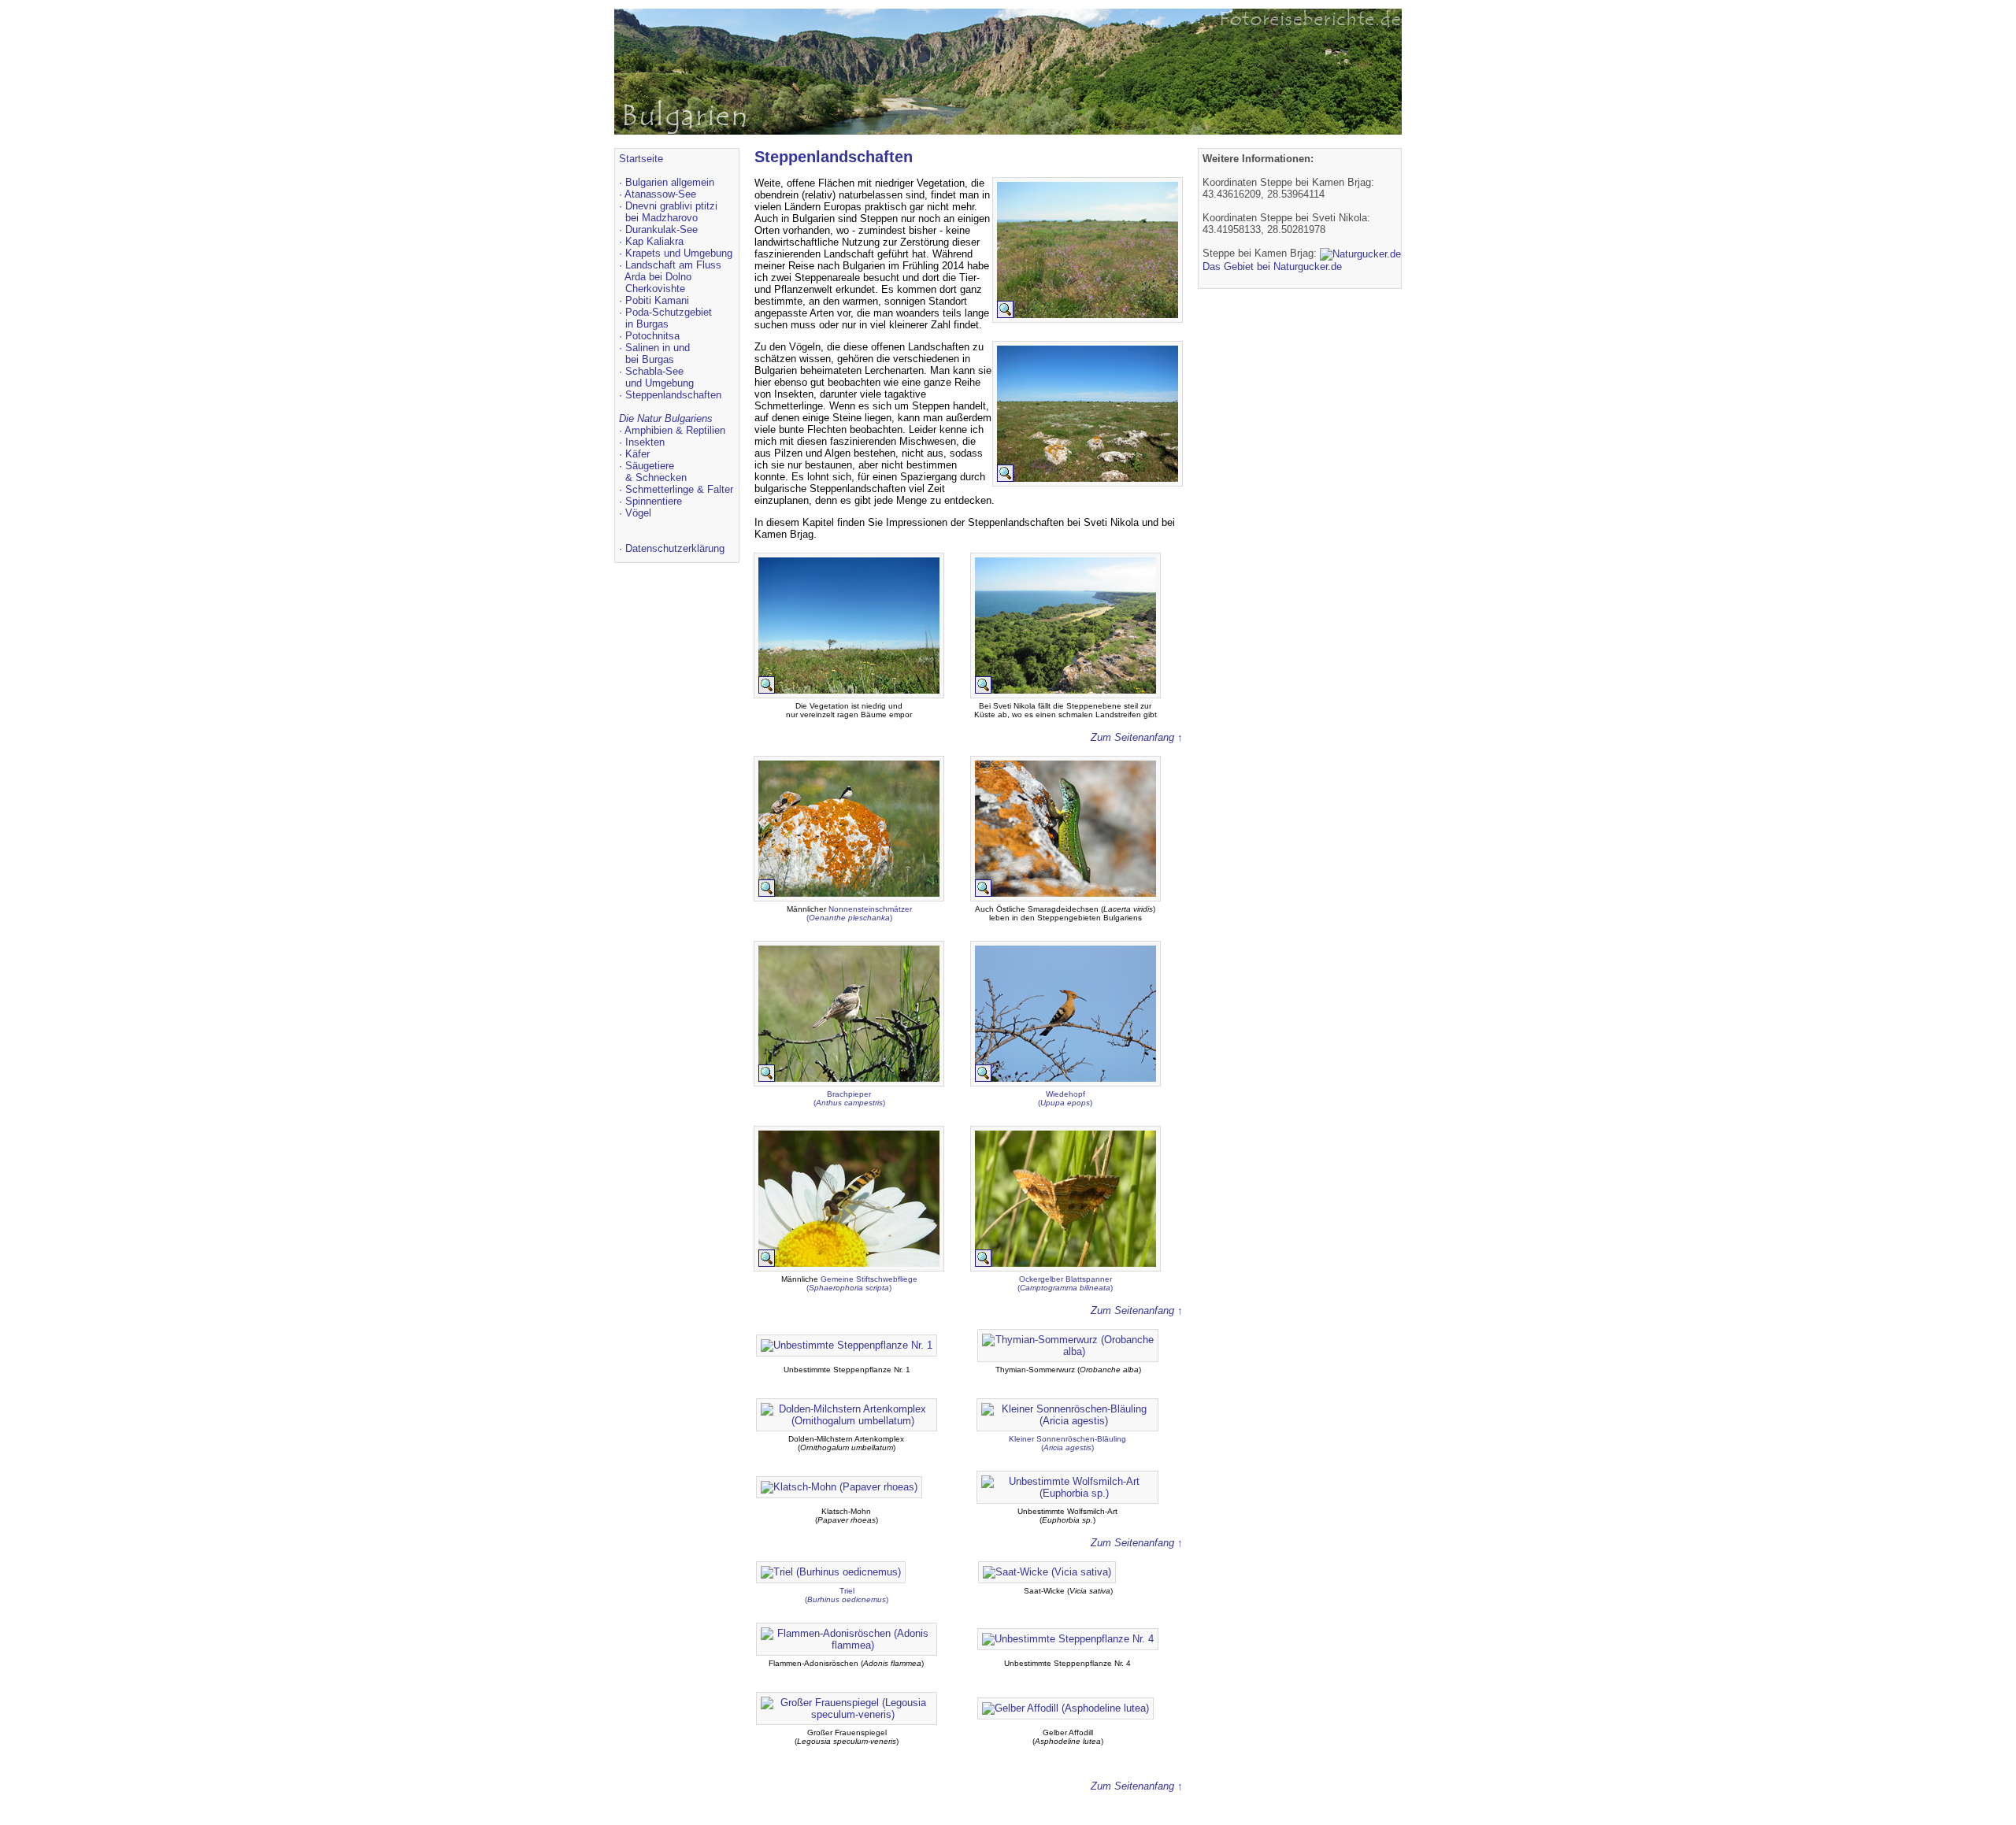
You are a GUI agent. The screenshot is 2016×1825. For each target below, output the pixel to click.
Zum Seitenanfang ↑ (1137, 737)
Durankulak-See (661, 230)
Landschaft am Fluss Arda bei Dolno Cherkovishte (670, 277)
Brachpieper (849, 1094)
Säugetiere (650, 466)
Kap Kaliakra (654, 241)
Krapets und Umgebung (679, 253)
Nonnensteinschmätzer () (859, 913)
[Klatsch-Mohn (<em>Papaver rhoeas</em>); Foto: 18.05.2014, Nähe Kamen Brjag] (839, 1486)
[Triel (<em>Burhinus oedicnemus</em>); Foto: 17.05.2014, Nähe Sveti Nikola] (831, 1571)
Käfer (637, 454)
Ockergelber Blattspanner (1065, 1279)
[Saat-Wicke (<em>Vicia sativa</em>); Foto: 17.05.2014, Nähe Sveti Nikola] (1047, 1571)
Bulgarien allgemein (670, 182)
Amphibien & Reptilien (675, 430)
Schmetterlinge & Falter (679, 489)
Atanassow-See (660, 194)
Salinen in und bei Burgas (654, 354)
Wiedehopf (1065, 1094)
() (849, 1103)
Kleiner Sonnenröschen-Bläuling (1067, 1439)
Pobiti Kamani (657, 300)
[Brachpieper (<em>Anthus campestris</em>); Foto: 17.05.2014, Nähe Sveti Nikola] (849, 1082)
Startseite (641, 159)
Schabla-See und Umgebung (656, 377)
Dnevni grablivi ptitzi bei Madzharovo (668, 212)
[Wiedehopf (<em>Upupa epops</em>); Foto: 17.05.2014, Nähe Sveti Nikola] (1065, 1082)
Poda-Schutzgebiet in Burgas (665, 318)
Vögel (638, 513)
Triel (847, 1591)
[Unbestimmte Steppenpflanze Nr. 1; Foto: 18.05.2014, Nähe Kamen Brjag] (847, 1344)
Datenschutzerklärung (675, 548)
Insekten (645, 442)
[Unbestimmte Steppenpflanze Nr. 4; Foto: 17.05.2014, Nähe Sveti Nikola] (1068, 1638)
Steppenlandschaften (673, 395)
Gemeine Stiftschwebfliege (869, 1279)
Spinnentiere (654, 501)
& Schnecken (656, 478)
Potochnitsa (652, 336)
